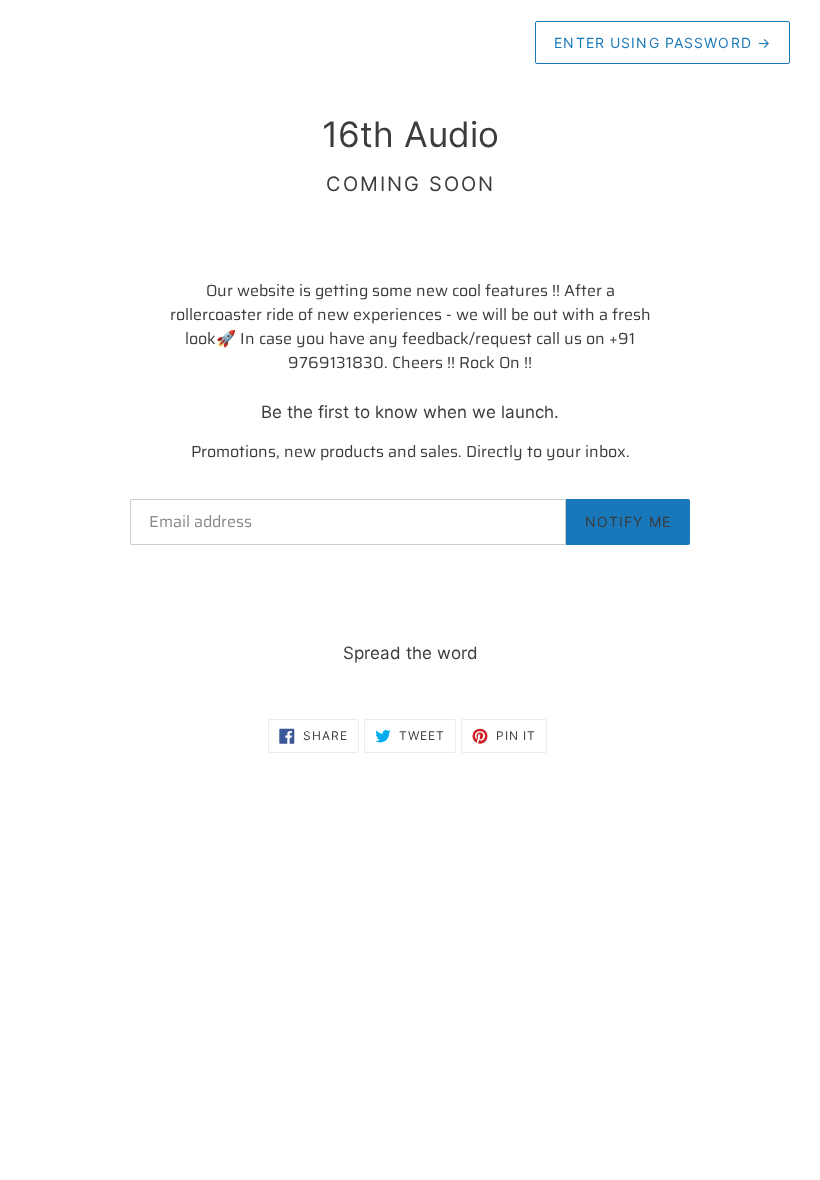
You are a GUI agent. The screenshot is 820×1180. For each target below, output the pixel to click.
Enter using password (662, 42)
